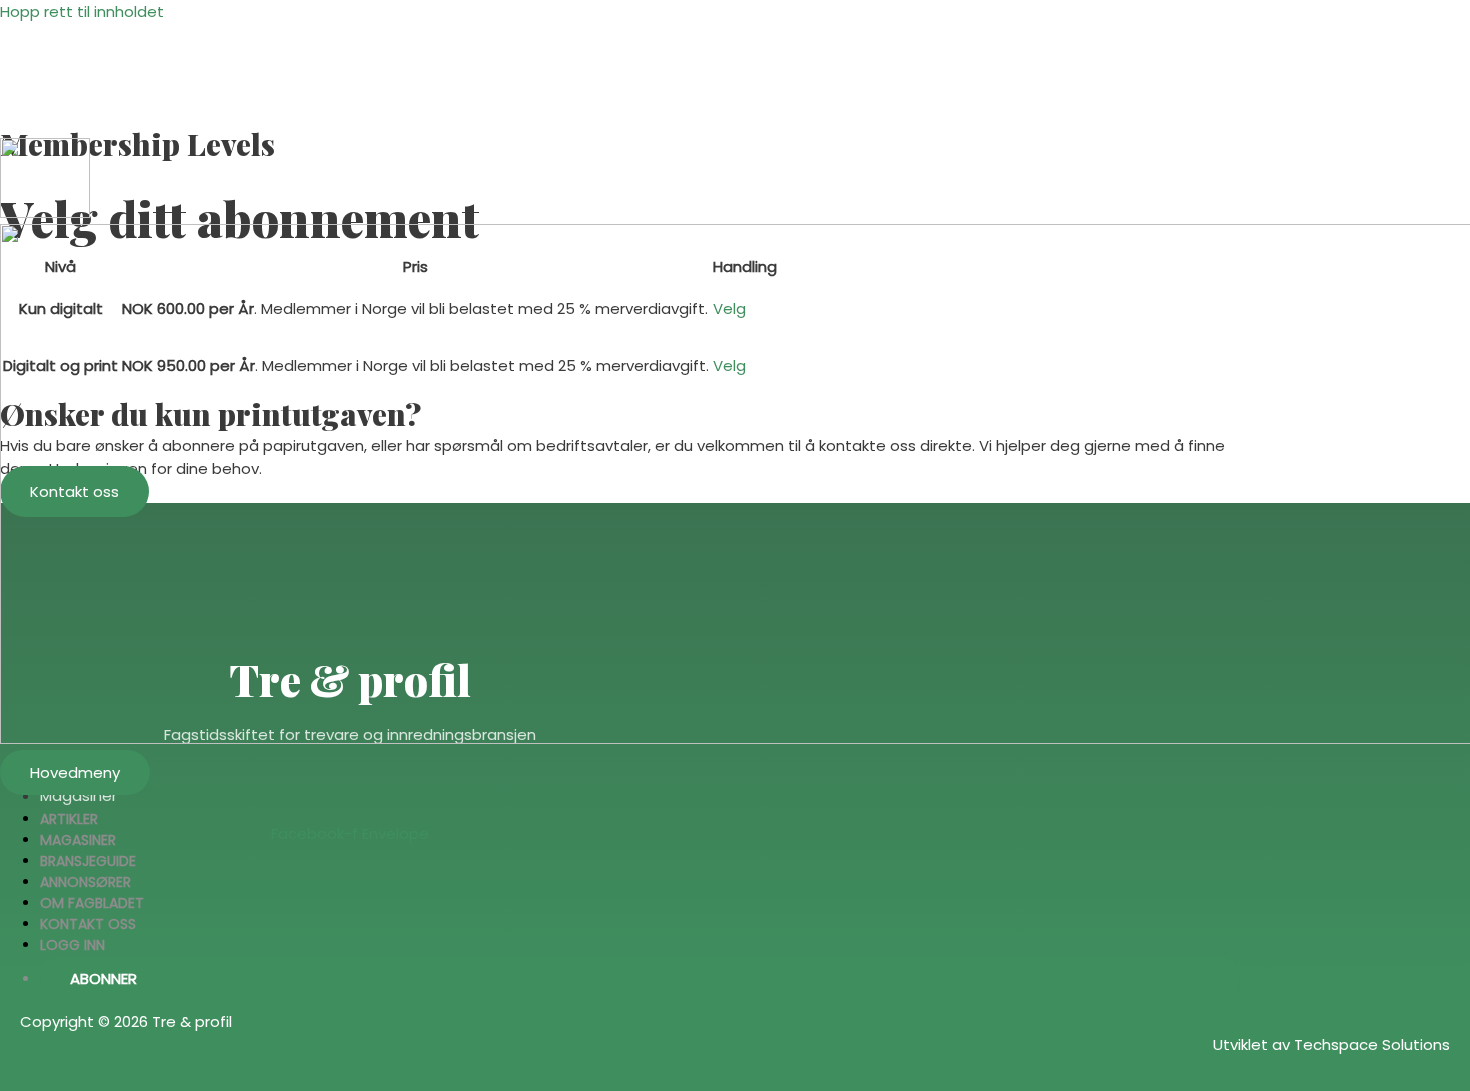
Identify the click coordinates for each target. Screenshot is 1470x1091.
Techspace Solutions (1372, 1044)
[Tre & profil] (45, 212)
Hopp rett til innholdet (82, 11)
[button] (640, 978)
